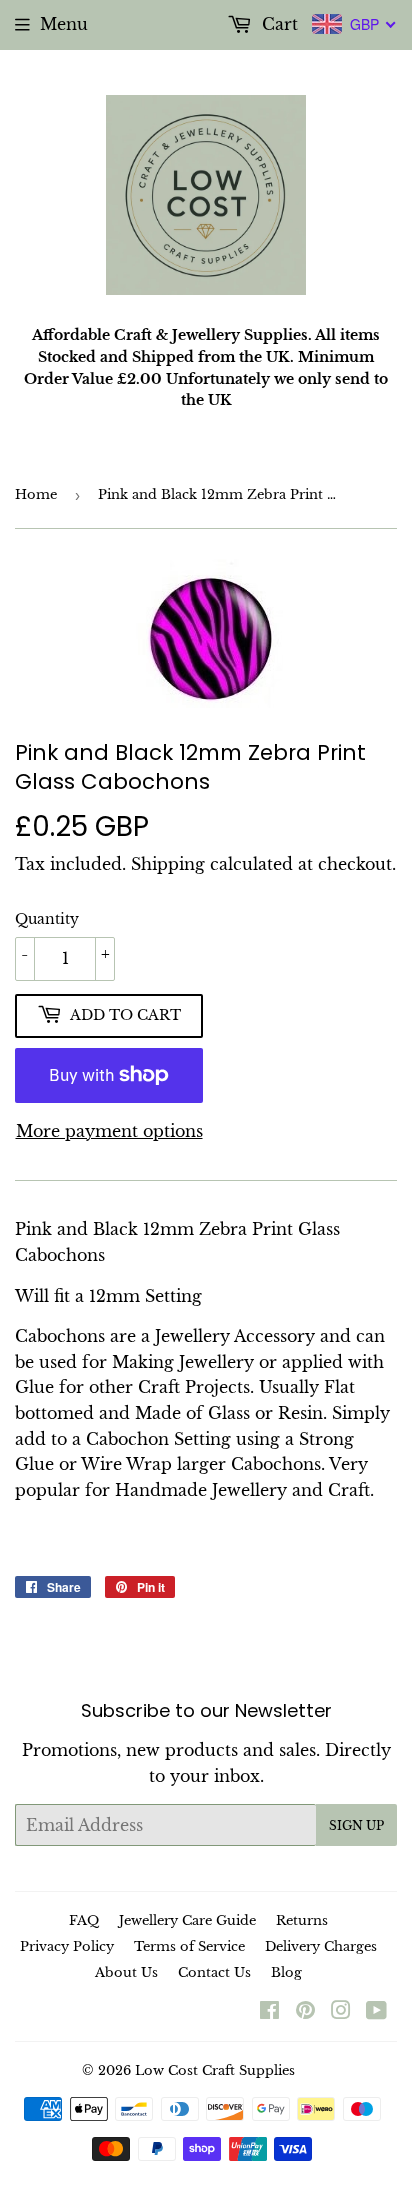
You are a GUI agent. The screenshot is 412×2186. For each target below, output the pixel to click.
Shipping (168, 864)
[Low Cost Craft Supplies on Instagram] (341, 2012)
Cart (277, 24)
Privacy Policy (67, 1946)
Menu (64, 24)
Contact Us (214, 1972)
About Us (126, 1972)
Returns (302, 1920)
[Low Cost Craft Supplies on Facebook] (269, 2012)
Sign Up (356, 1825)
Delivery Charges (321, 1946)
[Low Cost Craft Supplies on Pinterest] (305, 2012)
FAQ (84, 1920)
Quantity (47, 919)
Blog (286, 1972)
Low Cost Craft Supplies (215, 2070)
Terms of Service (189, 1946)
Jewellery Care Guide (187, 1920)
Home (36, 494)
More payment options (109, 1131)
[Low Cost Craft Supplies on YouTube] (376, 2012)
